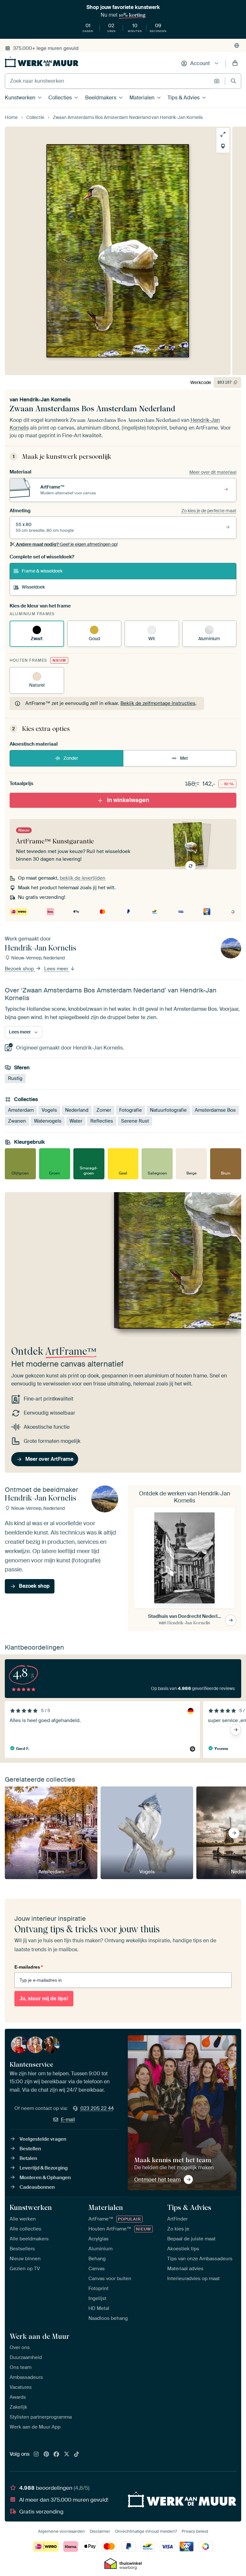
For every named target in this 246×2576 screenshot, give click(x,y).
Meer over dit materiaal (213, 472)
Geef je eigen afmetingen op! (67, 544)
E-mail (68, 2120)
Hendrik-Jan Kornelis (45, 400)
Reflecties (102, 1121)
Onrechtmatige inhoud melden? (146, 2531)
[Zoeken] (233, 81)
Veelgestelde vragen (43, 2139)
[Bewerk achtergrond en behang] (223, 146)
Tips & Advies (184, 98)
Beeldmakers (101, 98)
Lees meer (57, 969)
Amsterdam (21, 1110)
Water (76, 1121)
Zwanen (17, 1121)
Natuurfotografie (168, 1110)
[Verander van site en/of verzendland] (237, 46)
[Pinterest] (46, 2455)
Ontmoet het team (157, 2179)
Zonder (71, 758)
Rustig (15, 1078)
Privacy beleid (195, 2531)
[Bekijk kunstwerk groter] (223, 134)
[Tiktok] (77, 2455)
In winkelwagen (128, 800)
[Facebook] (56, 2455)
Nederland (77, 1110)
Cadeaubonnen (37, 2187)
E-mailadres (29, 1967)
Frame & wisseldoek (42, 571)
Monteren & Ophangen (45, 2178)
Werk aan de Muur (40, 2336)
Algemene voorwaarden (61, 2531)
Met (184, 758)
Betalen (28, 2158)
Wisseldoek (33, 587)
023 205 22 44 (97, 2108)
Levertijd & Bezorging (44, 2168)
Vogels (49, 1110)
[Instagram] (36, 2455)
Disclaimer (100, 2531)
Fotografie (131, 1110)
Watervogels (48, 1121)
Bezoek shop (20, 969)
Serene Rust (135, 1121)
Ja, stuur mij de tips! (44, 1999)
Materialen (142, 98)
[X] (67, 2455)
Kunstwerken (20, 98)
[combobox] (108, 81)
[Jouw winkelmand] (235, 63)
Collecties (60, 98)
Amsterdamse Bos (215, 1110)
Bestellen (30, 2149)
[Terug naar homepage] (42, 62)
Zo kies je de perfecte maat (209, 511)
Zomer (104, 1110)
